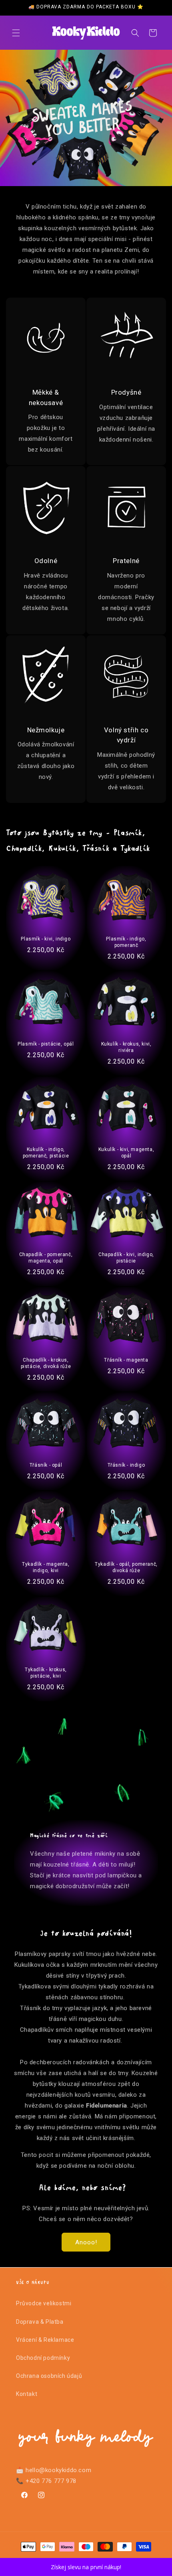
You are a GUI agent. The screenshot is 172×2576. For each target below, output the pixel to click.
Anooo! (86, 2242)
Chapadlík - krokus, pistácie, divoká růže (46, 1363)
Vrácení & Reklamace (45, 2340)
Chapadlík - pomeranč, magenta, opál (46, 1258)
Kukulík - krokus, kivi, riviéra (126, 1047)
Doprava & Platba (40, 2322)
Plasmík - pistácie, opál (46, 1044)
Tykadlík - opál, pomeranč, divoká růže (126, 1568)
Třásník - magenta (126, 1360)
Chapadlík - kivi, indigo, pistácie (126, 1258)
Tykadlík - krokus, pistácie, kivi (46, 1673)
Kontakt (27, 2394)
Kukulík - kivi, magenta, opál (126, 1153)
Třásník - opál (46, 1465)
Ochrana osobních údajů (49, 2376)
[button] (16, 33)
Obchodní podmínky (43, 2358)
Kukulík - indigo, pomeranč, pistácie (46, 1153)
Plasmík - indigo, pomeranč (126, 942)
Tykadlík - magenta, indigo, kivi (46, 1568)
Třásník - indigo (126, 1465)
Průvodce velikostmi (44, 2303)
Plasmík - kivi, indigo (46, 939)
